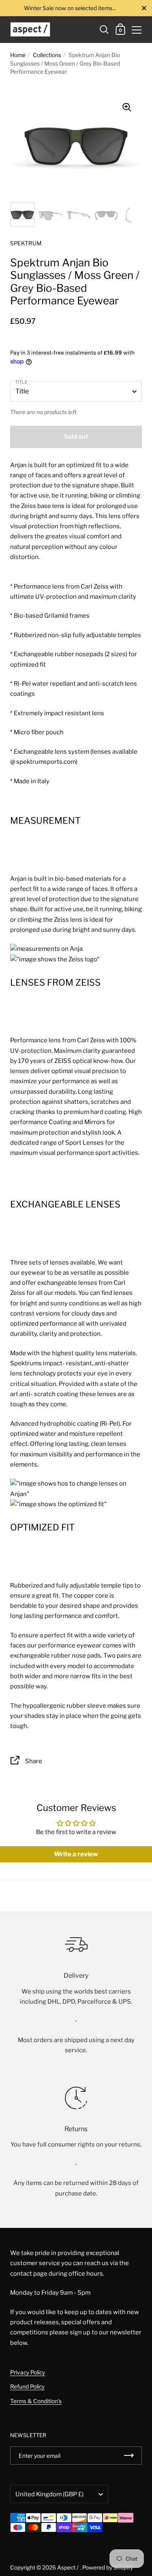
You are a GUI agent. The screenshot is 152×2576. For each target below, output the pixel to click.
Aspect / (69, 2567)
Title (21, 382)
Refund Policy (27, 2387)
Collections (47, 55)
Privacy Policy (28, 2372)
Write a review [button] (76, 1854)
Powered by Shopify (108, 2567)
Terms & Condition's (36, 2401)
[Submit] (129, 2456)
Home (18, 55)
